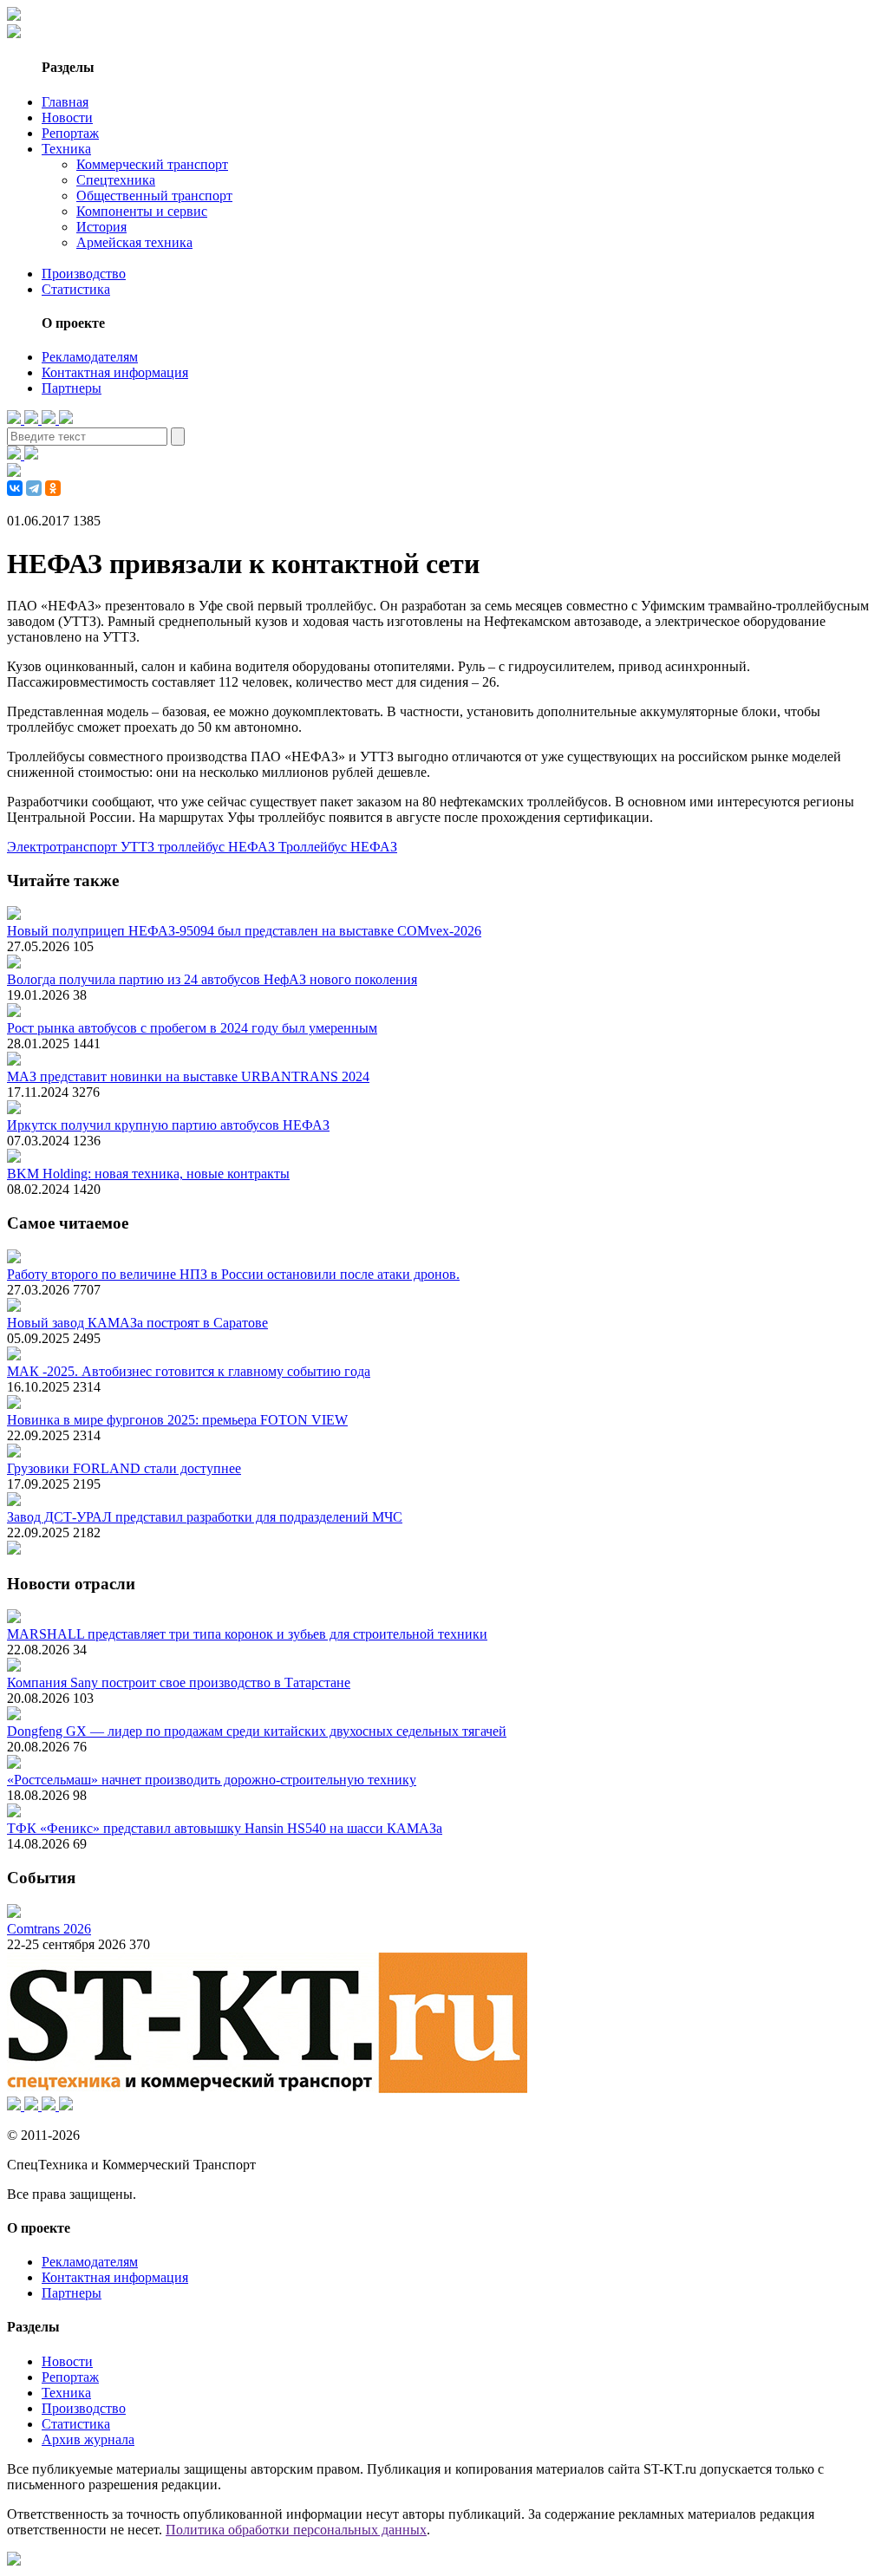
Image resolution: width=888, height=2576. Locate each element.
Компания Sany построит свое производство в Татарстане (179, 1683)
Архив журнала (88, 2439)
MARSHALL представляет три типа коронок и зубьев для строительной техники (247, 1634)
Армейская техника (134, 242)
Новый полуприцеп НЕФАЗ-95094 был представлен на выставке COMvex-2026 (244, 931)
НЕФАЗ (374, 847)
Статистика (76, 289)
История (101, 227)
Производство (84, 274)
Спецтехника (116, 180)
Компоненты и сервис (142, 211)
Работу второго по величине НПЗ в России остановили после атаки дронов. (233, 1274)
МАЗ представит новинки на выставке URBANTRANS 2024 (188, 1076)
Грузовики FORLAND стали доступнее (124, 1468)
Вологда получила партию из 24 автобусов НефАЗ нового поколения (212, 979)
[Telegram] (34, 488)
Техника (66, 149)
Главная (65, 102)
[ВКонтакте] (15, 488)
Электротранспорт (64, 847)
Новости (67, 117)
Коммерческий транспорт (152, 164)
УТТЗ (139, 847)
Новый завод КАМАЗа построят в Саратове (137, 1323)
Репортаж (70, 133)
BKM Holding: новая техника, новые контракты (148, 1174)
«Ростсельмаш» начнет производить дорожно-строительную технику (212, 1780)
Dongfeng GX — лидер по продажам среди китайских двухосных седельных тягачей (257, 1731)
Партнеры (72, 388)
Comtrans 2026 (49, 1929)
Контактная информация (115, 372)
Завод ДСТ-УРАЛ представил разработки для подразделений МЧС (205, 1517)
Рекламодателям (90, 357)
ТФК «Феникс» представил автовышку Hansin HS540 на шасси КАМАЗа (225, 1828)
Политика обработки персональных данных (296, 2530)
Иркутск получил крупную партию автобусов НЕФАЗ (168, 1125)
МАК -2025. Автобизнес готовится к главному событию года (189, 1371)
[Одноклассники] (53, 488)
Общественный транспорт (154, 196)
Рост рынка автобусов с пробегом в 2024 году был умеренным (192, 1028)
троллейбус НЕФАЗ (218, 847)
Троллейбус (314, 847)
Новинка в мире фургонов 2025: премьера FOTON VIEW (177, 1420)
